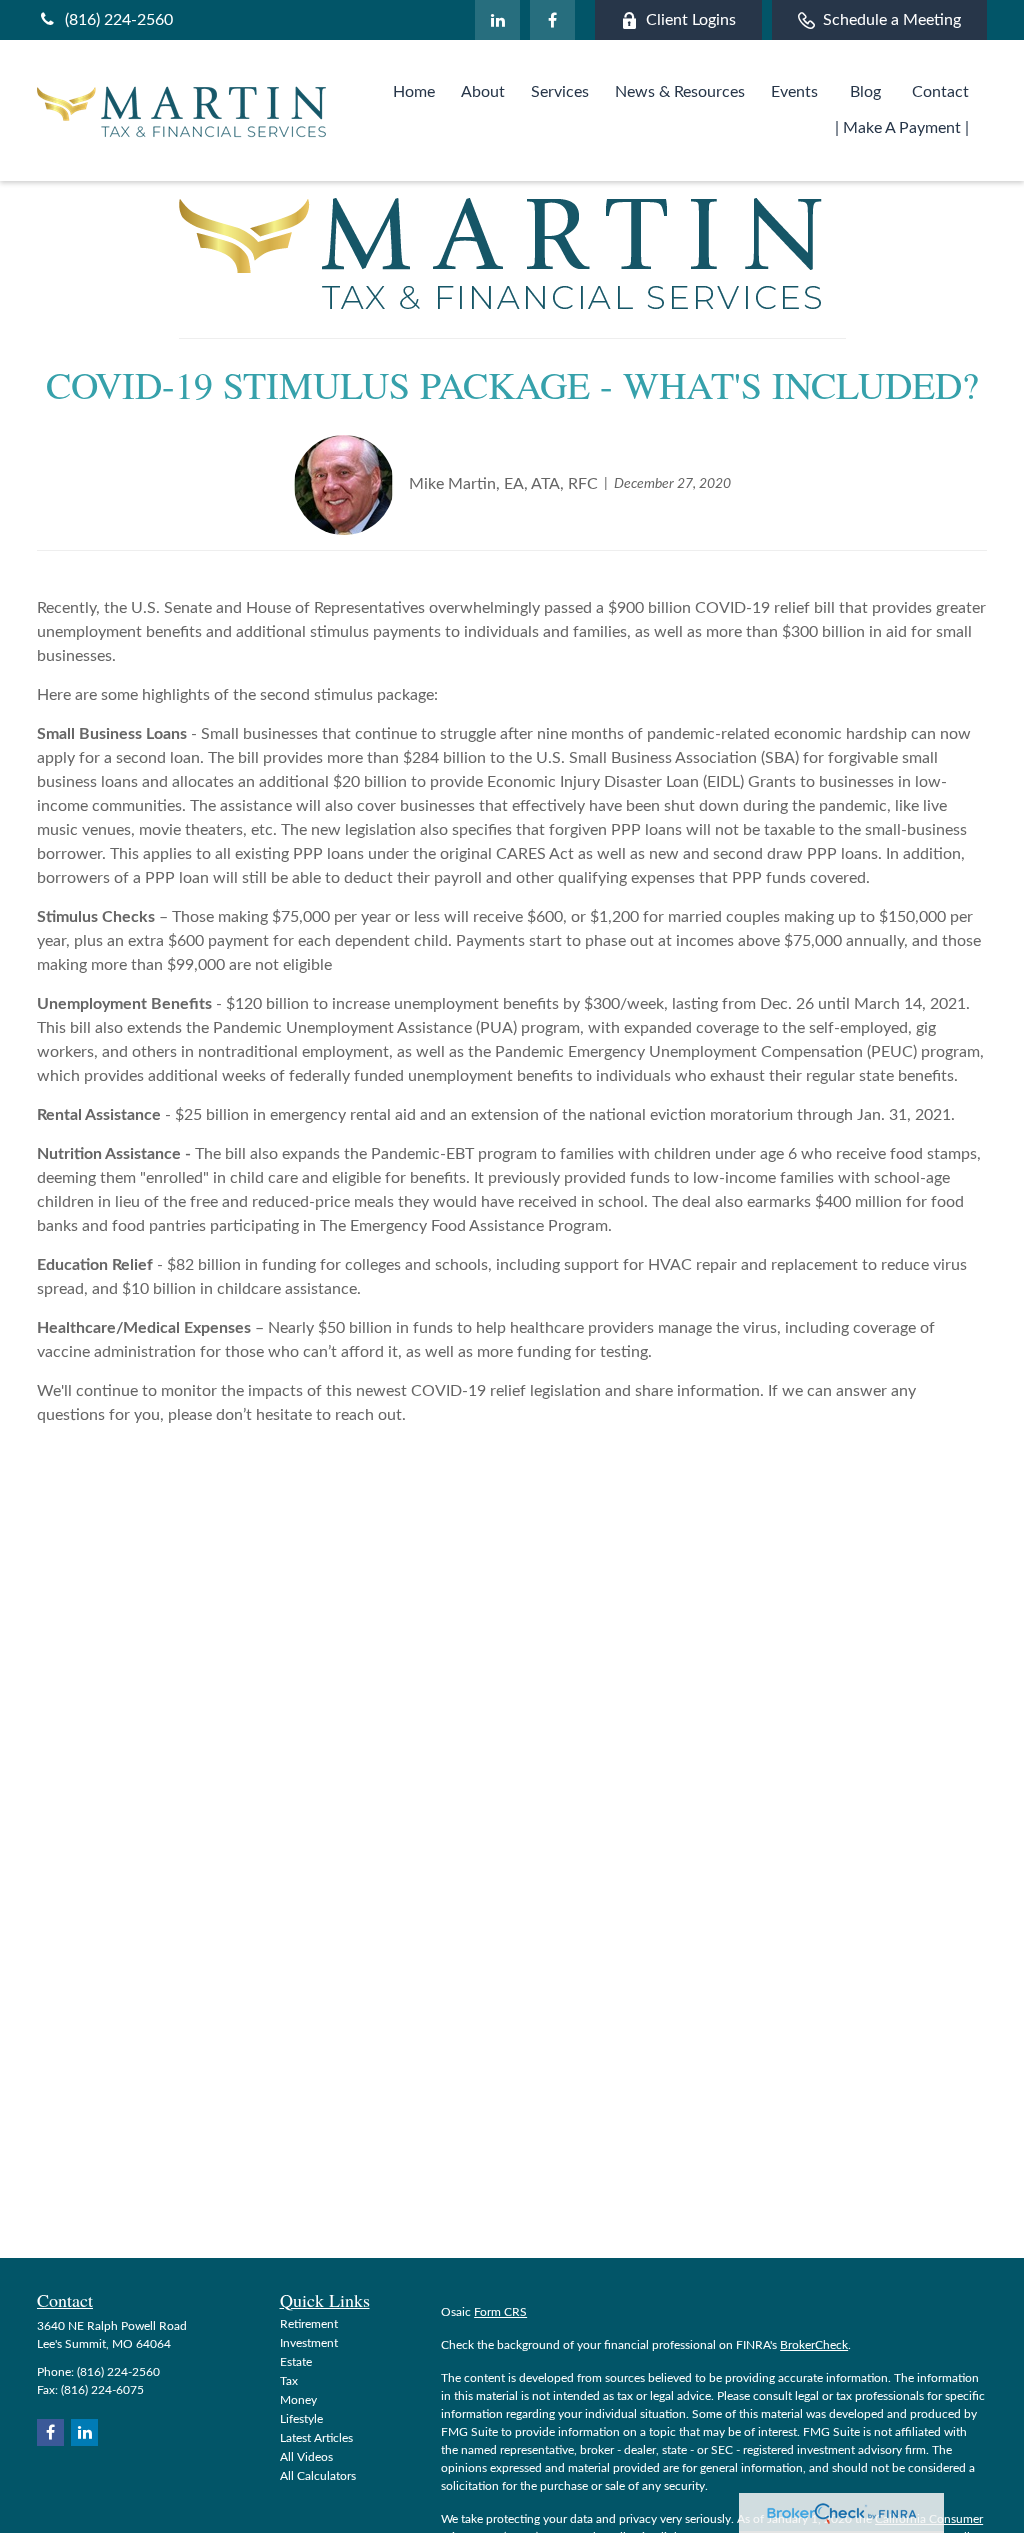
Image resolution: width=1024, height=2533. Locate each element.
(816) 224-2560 (119, 20)
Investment (309, 2343)
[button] (414, 92)
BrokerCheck (814, 2345)
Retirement (309, 2324)
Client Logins (691, 20)
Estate (296, 2362)
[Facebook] (552, 20)
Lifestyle (301, 2419)
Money (298, 2400)
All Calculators (318, 2476)
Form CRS (500, 2312)
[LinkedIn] (497, 20)
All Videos (306, 2457)
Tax (289, 2381)
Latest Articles (316, 2438)
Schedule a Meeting (892, 20)
